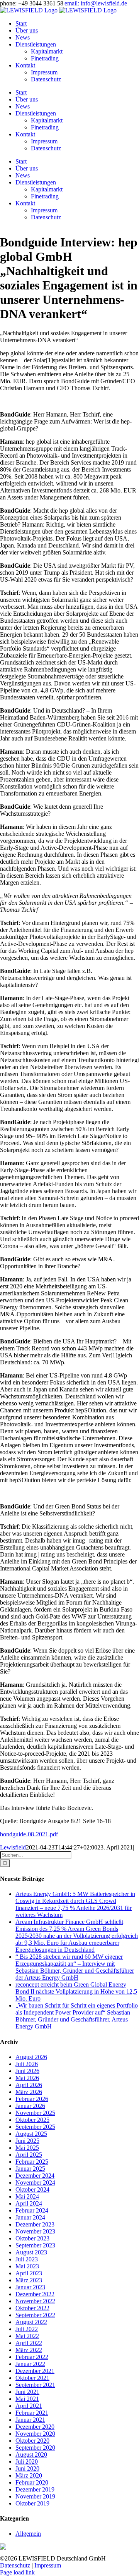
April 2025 (29, 2155)
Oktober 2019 (32, 2503)
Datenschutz (15, 2565)
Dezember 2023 (35, 2224)
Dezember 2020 (35, 2427)
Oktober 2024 (32, 2189)
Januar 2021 (30, 2420)
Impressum (48, 2565)
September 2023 (35, 2245)
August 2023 (31, 2252)
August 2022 (31, 2322)
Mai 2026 (27, 2078)
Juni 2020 (27, 2468)
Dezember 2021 (35, 2371)
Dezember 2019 (35, 2489)
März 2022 (29, 2350)
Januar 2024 (30, 2217)
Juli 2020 (27, 2461)
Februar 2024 (32, 2210)
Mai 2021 (27, 2399)
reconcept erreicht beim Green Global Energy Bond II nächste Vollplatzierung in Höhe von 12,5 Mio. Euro (76, 1991)
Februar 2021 (32, 2413)
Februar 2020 (32, 2482)
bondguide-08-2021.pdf (29, 1834)
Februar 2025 (32, 2162)
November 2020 (35, 2434)
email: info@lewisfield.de (96, 3)
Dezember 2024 (35, 2176)
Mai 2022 (27, 2336)
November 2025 (35, 2113)
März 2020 (29, 2475)
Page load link (17, 2572)
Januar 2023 (30, 2287)
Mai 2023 (27, 2266)
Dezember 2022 (35, 2294)
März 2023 (29, 2280)
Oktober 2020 (32, 2441)
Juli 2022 (27, 2329)
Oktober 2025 (32, 2120)
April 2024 (29, 2203)
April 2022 (29, 2343)
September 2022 (35, 2315)
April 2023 (29, 2273)
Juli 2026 (27, 2064)
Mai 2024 (27, 2196)
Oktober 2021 (32, 2378)
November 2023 (35, 2231)
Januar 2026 (30, 2106)
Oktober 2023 (32, 2238)
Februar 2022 (32, 2357)
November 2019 (35, 2496)
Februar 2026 (32, 2099)
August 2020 (31, 2455)
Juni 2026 (27, 2071)
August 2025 (31, 2134)
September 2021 (35, 2385)
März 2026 (29, 2092)
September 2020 (35, 2448)
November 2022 (35, 2301)
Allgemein (28, 2534)
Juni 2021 (27, 2392)
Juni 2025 (27, 2141)
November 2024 (35, 2183)
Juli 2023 (27, 2259)
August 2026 (31, 2057)
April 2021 (29, 2406)
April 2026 (29, 2085)
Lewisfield (13, 1847)
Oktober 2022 (32, 2308)
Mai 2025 (27, 2148)
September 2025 (35, 2127)
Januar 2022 (30, 2364)
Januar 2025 (30, 2169)
